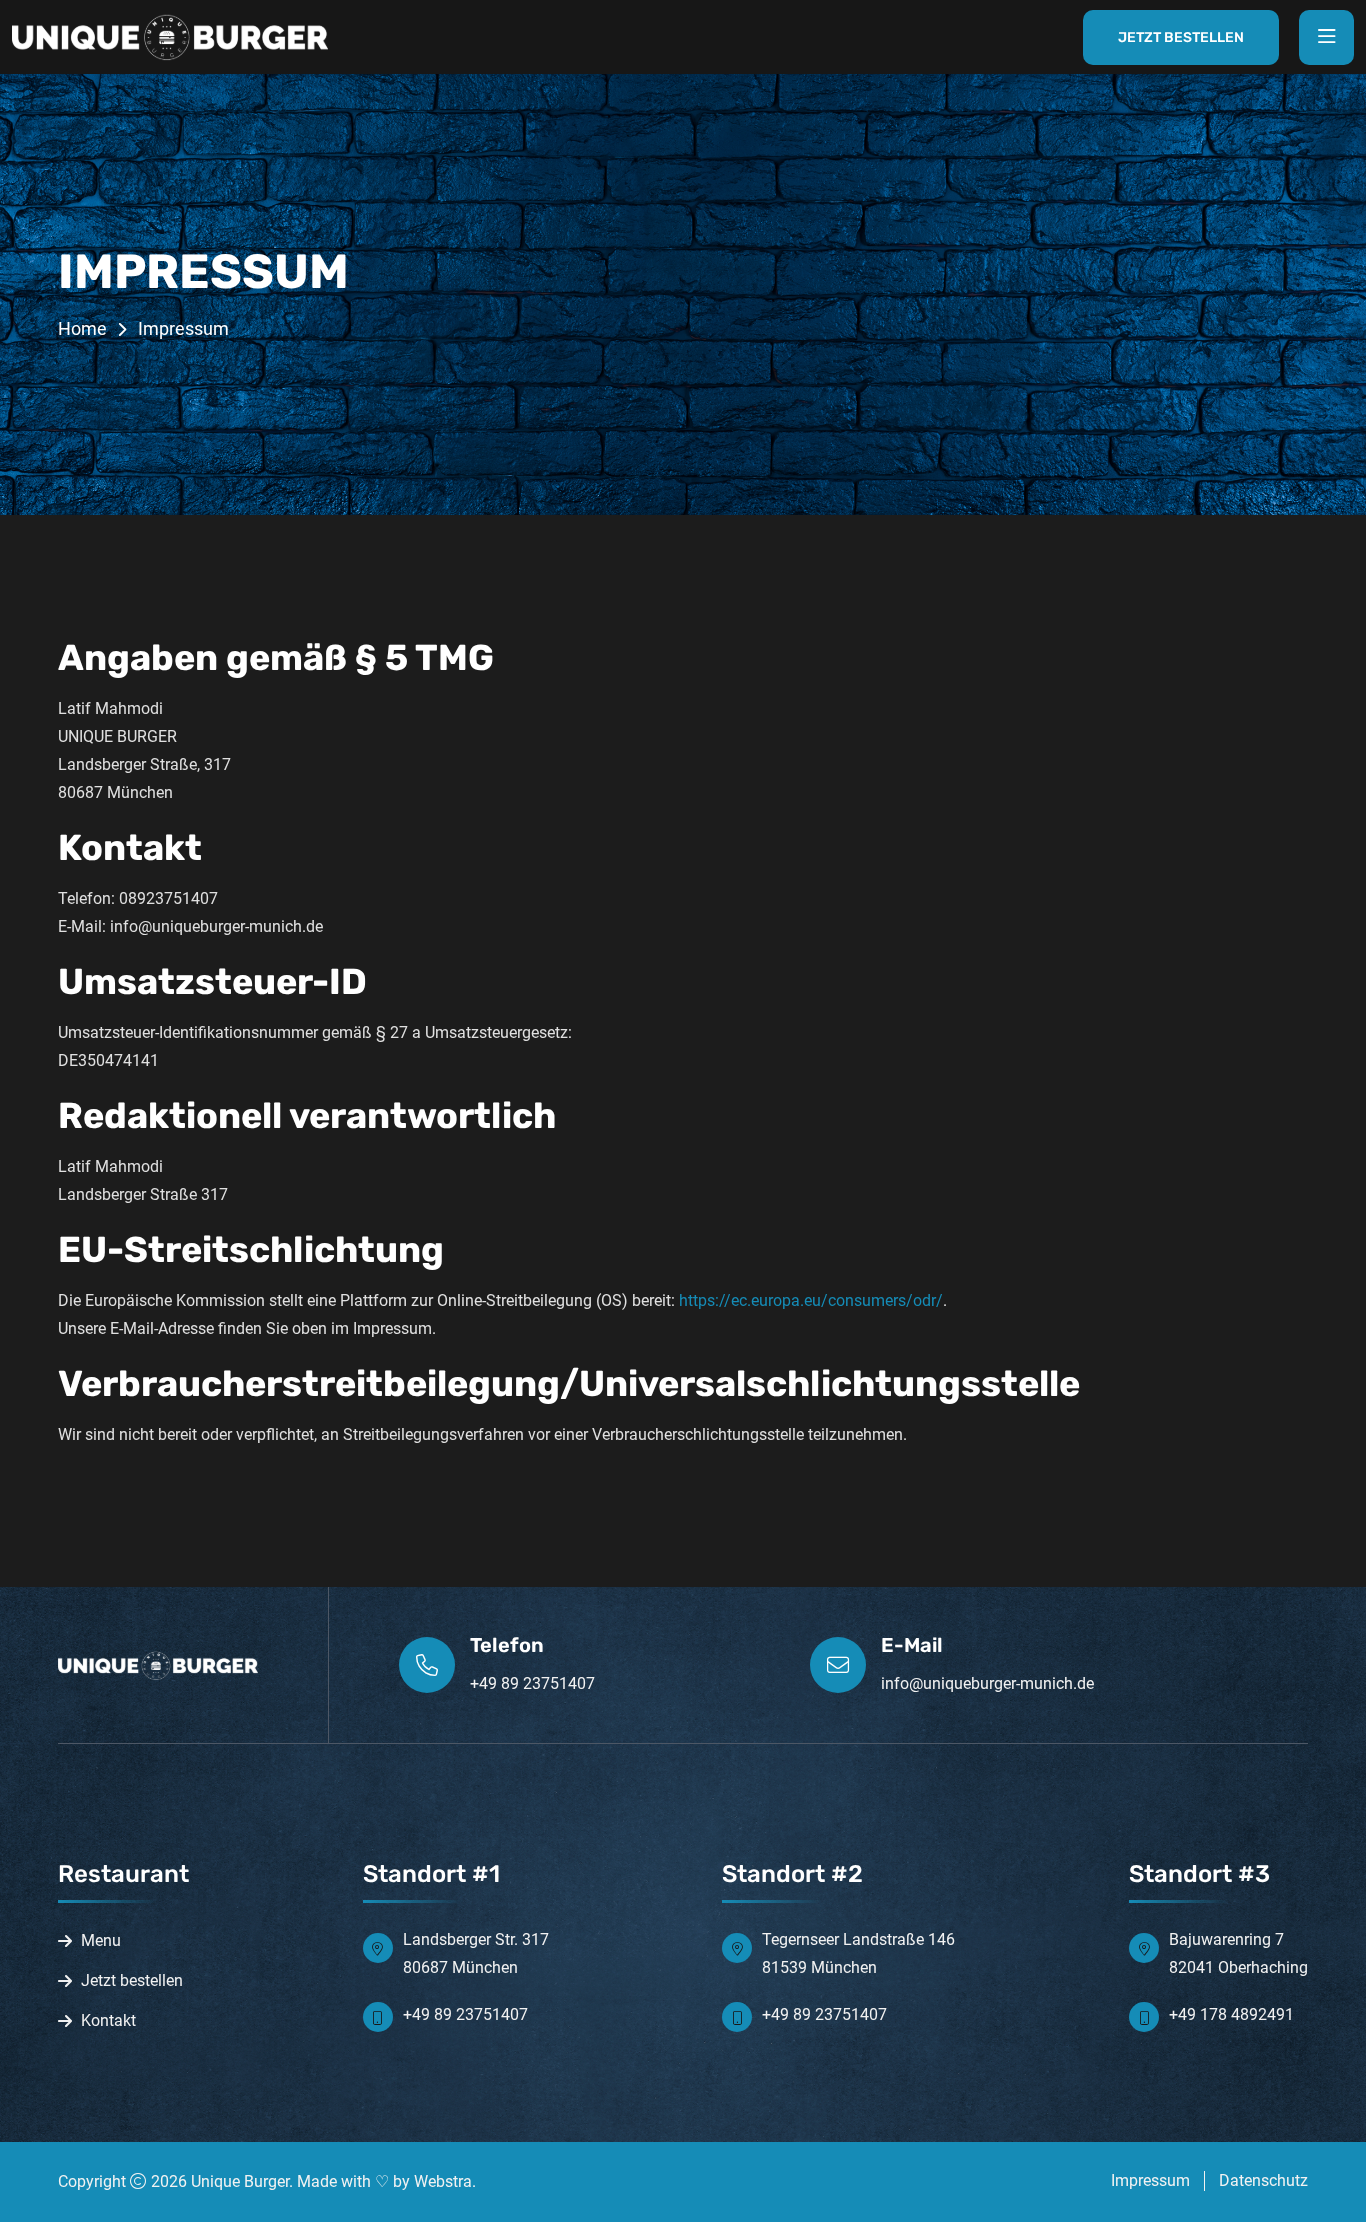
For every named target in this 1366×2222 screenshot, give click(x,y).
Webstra (443, 2181)
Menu (101, 1940)
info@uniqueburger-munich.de (987, 1683)
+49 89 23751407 (532, 1683)
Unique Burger (240, 2181)
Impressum (1150, 2180)
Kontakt (108, 2020)
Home (82, 328)
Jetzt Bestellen (1181, 37)
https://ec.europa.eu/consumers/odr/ (811, 1300)
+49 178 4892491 (1231, 2014)
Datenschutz (1263, 2180)
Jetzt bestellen (132, 1980)
